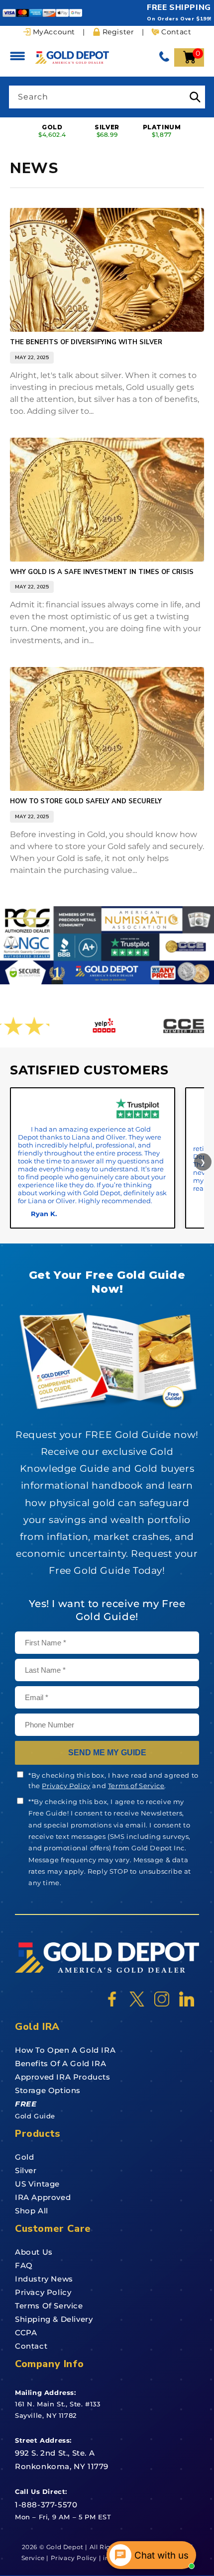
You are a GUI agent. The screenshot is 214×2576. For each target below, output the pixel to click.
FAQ (24, 2265)
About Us (34, 2252)
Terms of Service (136, 1786)
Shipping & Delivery (54, 2319)
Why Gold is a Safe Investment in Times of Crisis (102, 572)
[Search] (195, 97)
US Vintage (37, 2184)
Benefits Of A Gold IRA (60, 2063)
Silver (26, 2170)
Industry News (44, 2279)
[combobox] (107, 97)
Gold (24, 2157)
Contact (176, 32)
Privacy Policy (66, 1786)
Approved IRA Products (63, 2077)
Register (118, 32)
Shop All (32, 2211)
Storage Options (48, 2090)
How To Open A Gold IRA (65, 2050)
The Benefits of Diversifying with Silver (86, 342)
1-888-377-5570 (46, 2505)
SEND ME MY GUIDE (107, 1753)
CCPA (26, 2333)
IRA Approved (43, 2197)
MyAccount (54, 32)
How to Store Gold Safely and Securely (86, 802)
